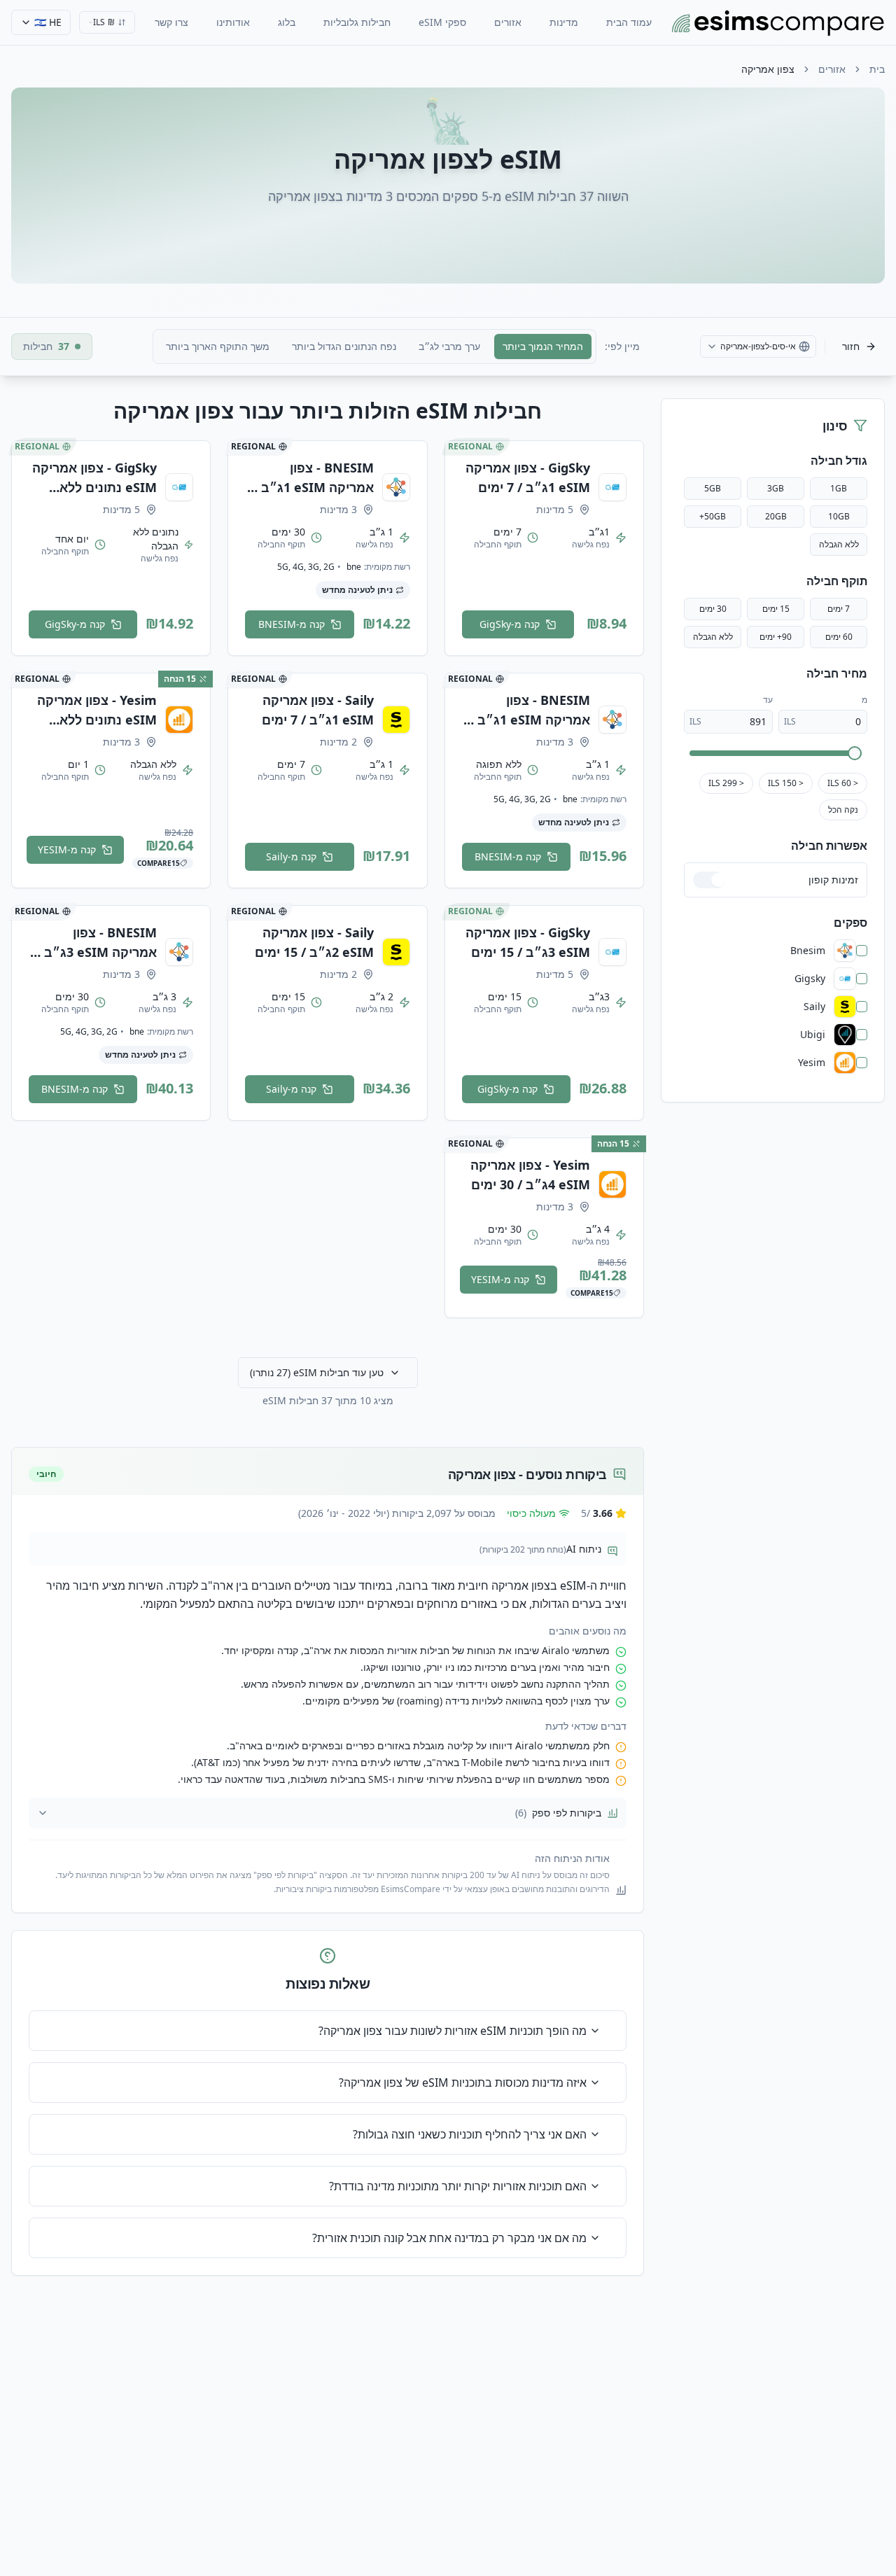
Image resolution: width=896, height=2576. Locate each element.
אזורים (508, 22)
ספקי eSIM (442, 22)
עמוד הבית (629, 22)
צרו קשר (171, 22)
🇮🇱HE (48, 22)
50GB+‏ (713, 516)
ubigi (813, 1035)
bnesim (808, 951)
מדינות (564, 22)
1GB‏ (839, 488)
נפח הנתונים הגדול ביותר (344, 346)
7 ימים (839, 609)
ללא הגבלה (839, 544)
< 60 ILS (843, 783)
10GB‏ (839, 516)
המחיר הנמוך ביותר (543, 346)
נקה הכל (843, 810)
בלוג (287, 22)
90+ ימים (776, 637)
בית (877, 69)
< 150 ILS (786, 783)
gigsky (810, 979)
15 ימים (776, 609)
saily (814, 1007)
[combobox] (107, 22)
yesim (812, 1063)
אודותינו (233, 22)
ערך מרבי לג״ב (449, 346)
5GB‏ (713, 488)
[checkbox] (862, 951)
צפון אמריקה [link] (768, 69)
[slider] (855, 753)
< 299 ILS (726, 783)
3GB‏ (776, 488)
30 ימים (713, 609)
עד (768, 700)
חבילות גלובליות (357, 22)
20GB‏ (776, 516)
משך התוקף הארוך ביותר (218, 346)
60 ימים (839, 637)
